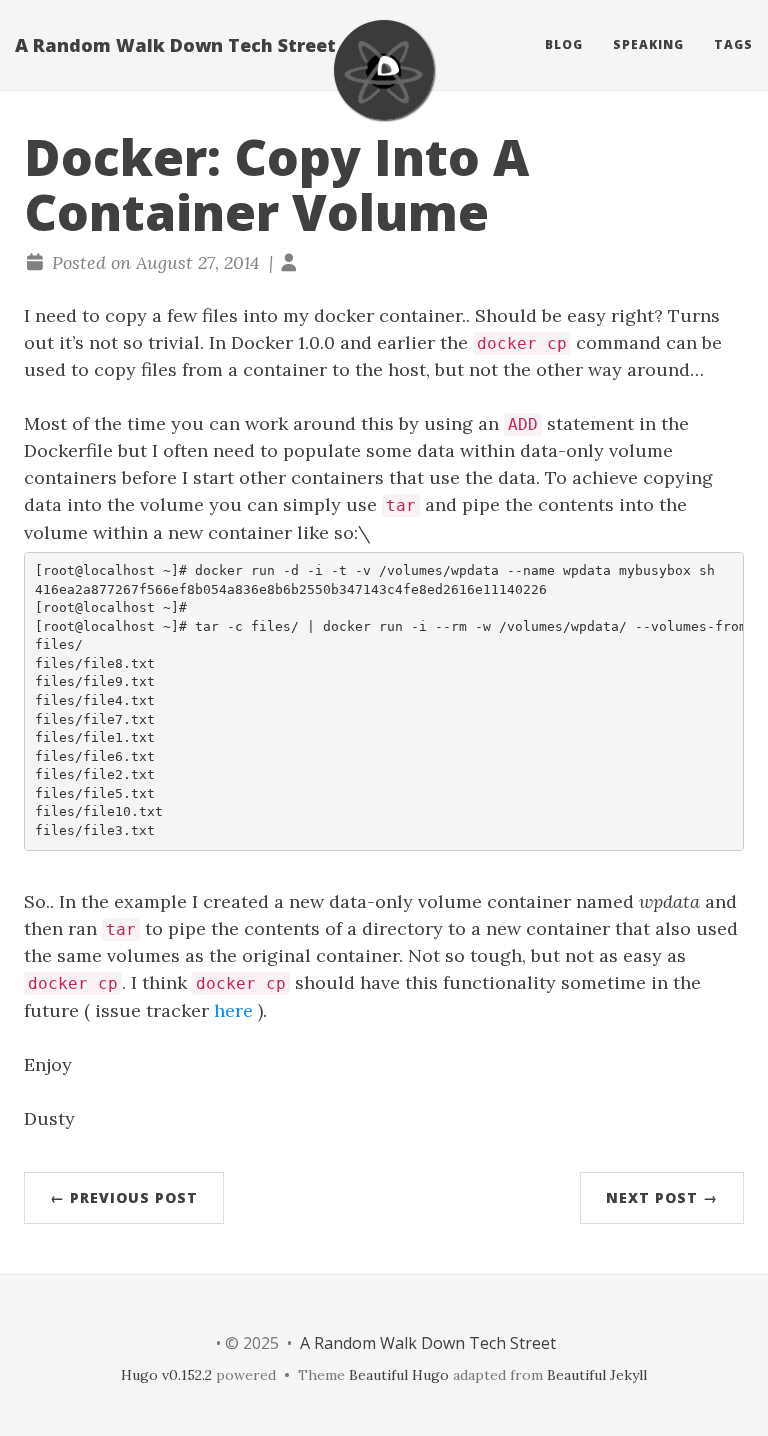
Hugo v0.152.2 (166, 1375)
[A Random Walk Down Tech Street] (384, 70)
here (233, 1010)
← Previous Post (124, 1197)
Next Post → (662, 1197)
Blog (564, 44)
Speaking (648, 44)
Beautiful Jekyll (597, 1375)
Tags (733, 44)
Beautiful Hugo (399, 1375)
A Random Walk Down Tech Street (175, 45)
